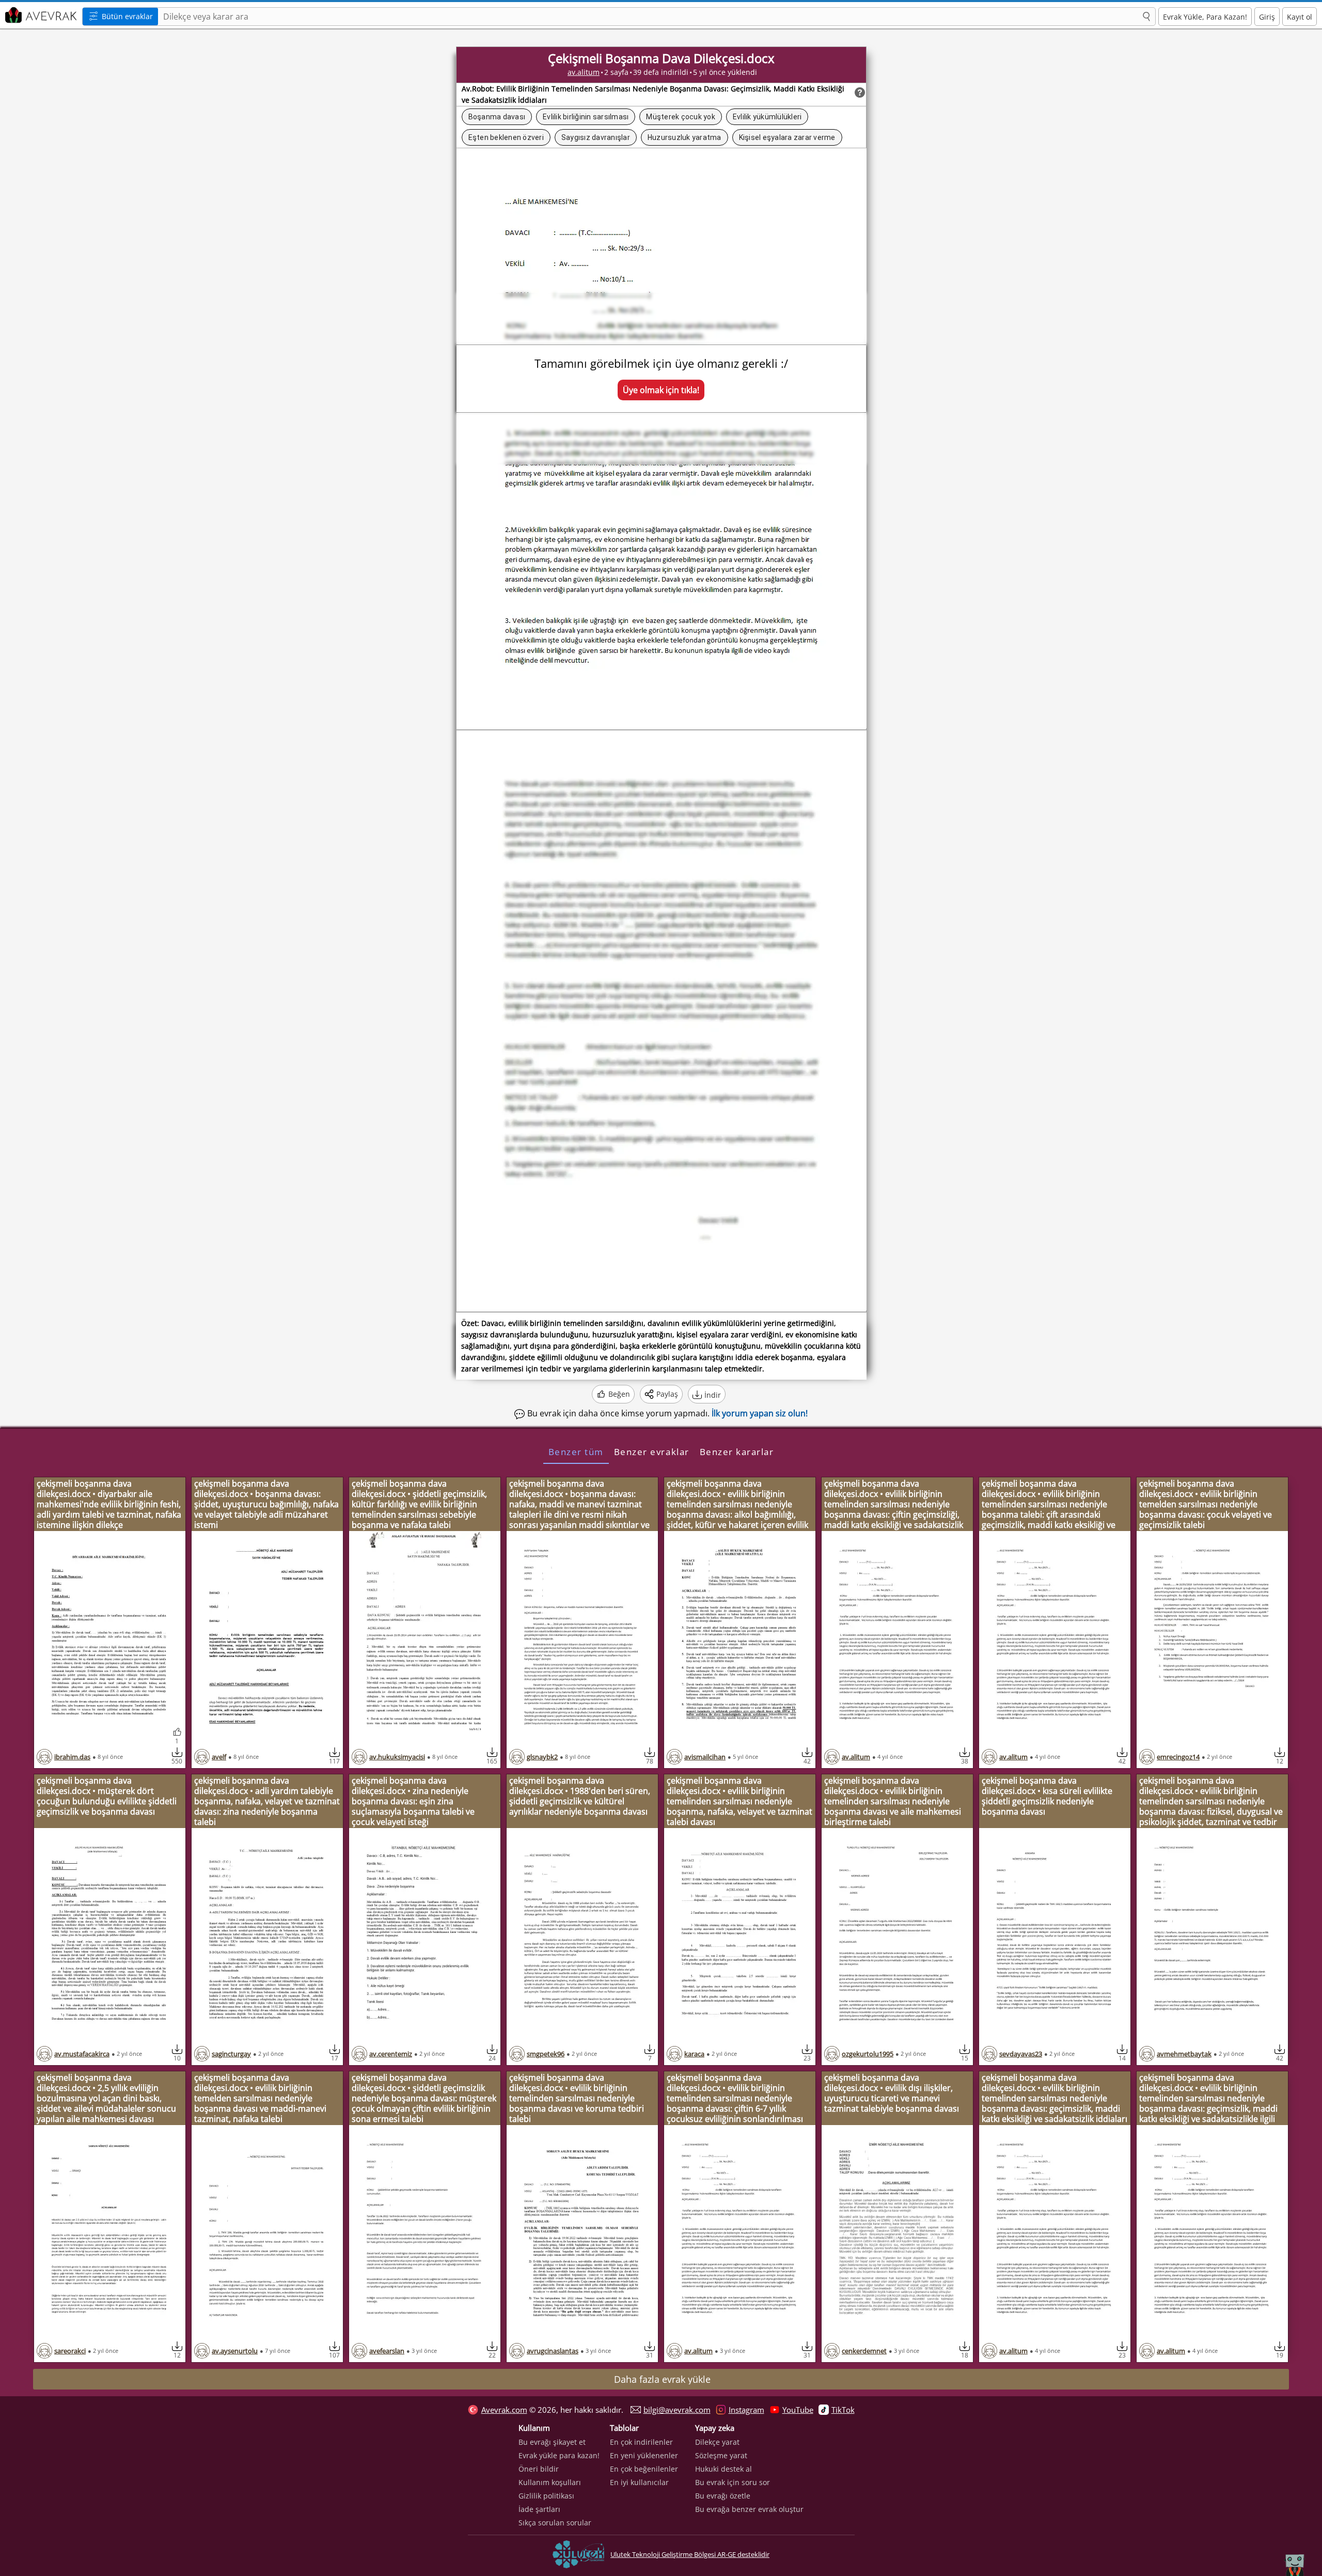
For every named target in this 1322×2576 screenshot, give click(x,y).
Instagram (746, 2410)
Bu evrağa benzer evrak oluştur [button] (749, 2509)
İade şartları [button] (539, 2509)
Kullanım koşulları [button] (550, 2482)
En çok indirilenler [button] (641, 2442)
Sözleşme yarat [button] (721, 2455)
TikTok (843, 2410)
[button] (1146, 17)
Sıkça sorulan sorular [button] (555, 2523)
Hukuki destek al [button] (723, 2469)
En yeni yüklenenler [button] (644, 2455)
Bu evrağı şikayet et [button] (552, 2442)
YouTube (798, 2410)
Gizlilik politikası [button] (546, 2496)
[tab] (576, 1451)
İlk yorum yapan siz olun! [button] (760, 1413)
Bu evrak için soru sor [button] (733, 2482)
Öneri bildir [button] (539, 2469)
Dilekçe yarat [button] (717, 2442)
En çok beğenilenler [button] (644, 2469)
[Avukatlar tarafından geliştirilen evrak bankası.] (40, 15)
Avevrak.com (504, 2410)
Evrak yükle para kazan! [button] (559, 2455)
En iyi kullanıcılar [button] (639, 2482)
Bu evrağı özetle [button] (723, 2496)
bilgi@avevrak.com (677, 2410)
